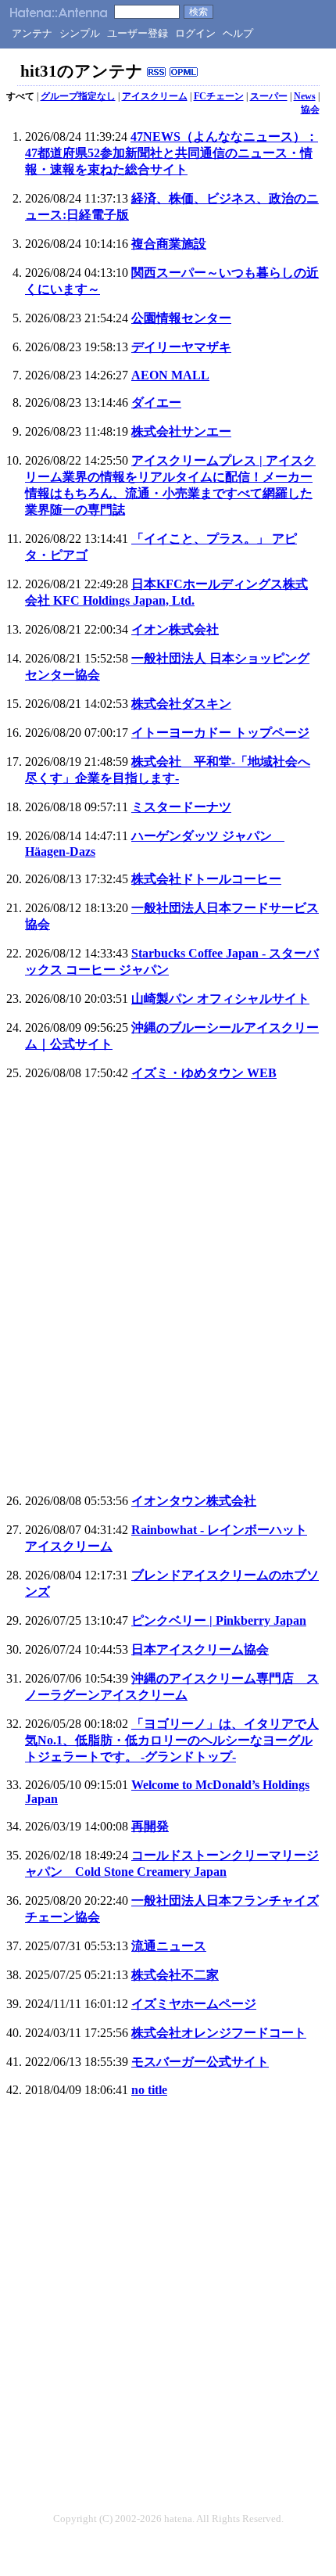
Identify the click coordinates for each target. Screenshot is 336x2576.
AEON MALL (170, 375)
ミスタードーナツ (181, 807)
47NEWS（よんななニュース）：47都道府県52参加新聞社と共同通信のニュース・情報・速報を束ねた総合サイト (172, 153)
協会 (310, 110)
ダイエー (156, 402)
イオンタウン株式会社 (194, 1501)
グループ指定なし (78, 96)
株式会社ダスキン (181, 704)
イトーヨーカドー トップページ (220, 733)
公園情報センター (181, 318)
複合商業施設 (169, 244)
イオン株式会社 (175, 629)
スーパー (269, 96)
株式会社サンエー (181, 431)
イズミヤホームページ (194, 2004)
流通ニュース (169, 1946)
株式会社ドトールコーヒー (206, 879)
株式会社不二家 (175, 1975)
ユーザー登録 (138, 33)
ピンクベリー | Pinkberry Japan (219, 1620)
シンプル (80, 33)
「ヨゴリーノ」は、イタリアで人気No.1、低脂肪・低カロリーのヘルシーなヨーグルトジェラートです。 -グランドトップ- (172, 1740)
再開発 (150, 1826)
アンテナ (32, 33)
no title (149, 2090)
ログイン (195, 33)
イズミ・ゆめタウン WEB (204, 1073)
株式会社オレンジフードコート (219, 2033)
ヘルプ (238, 33)
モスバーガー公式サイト (200, 2062)
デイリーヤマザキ (181, 347)
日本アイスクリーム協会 (200, 1649)
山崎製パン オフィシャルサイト (220, 999)
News (305, 96)
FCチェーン (219, 96)
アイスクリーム (155, 96)
